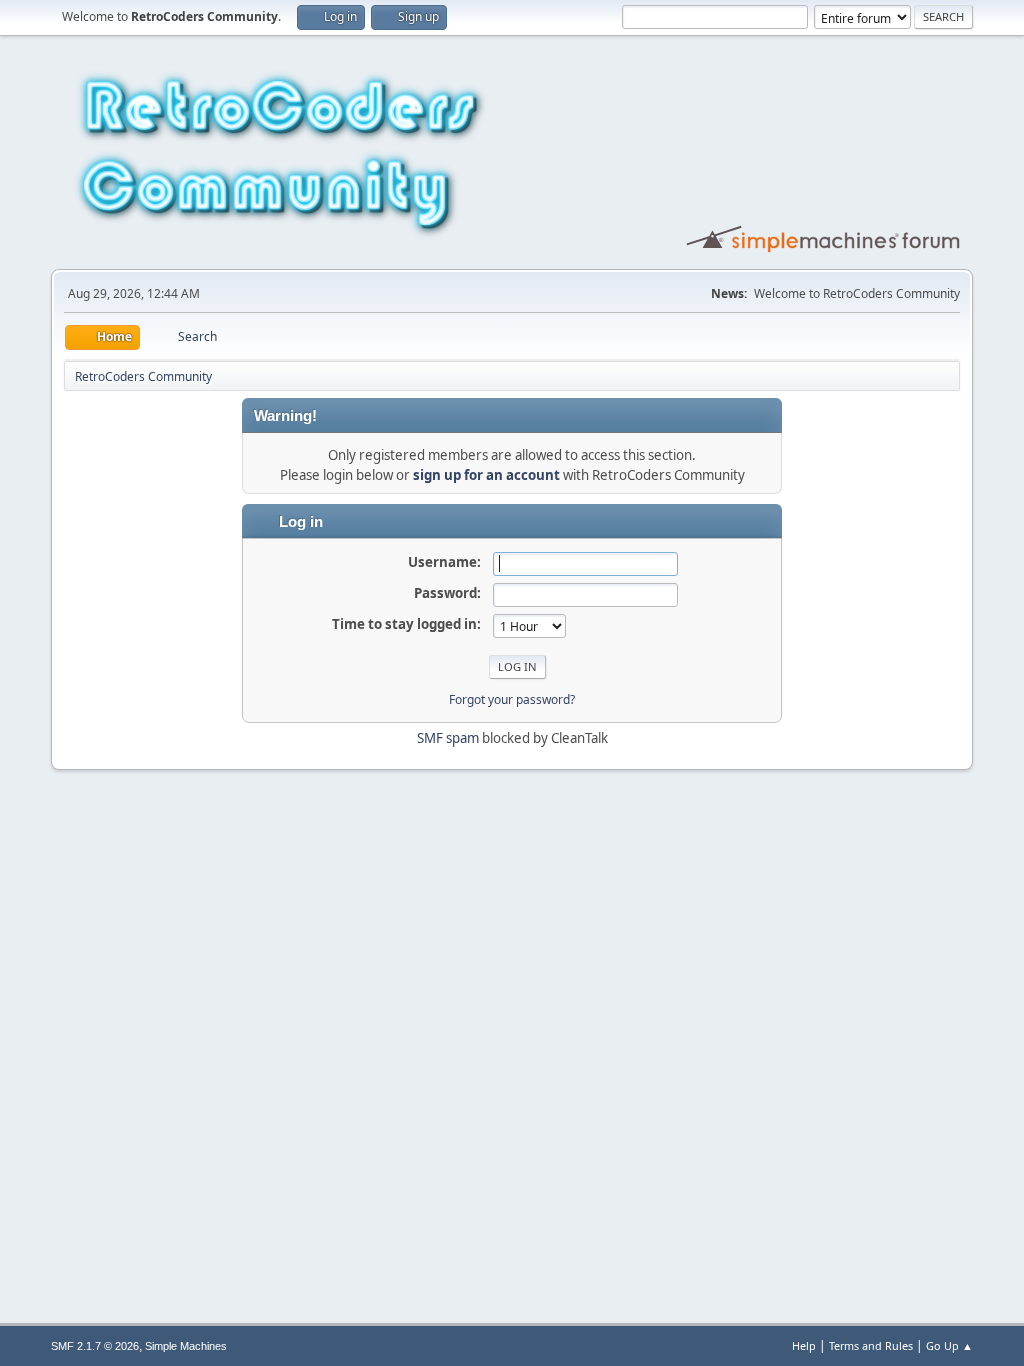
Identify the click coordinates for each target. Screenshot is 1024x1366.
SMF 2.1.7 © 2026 (95, 1346)
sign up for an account (486, 475)
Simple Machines (186, 1346)
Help (804, 1345)
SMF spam (448, 738)
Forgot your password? (512, 699)
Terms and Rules (871, 1345)
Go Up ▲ (949, 1345)
